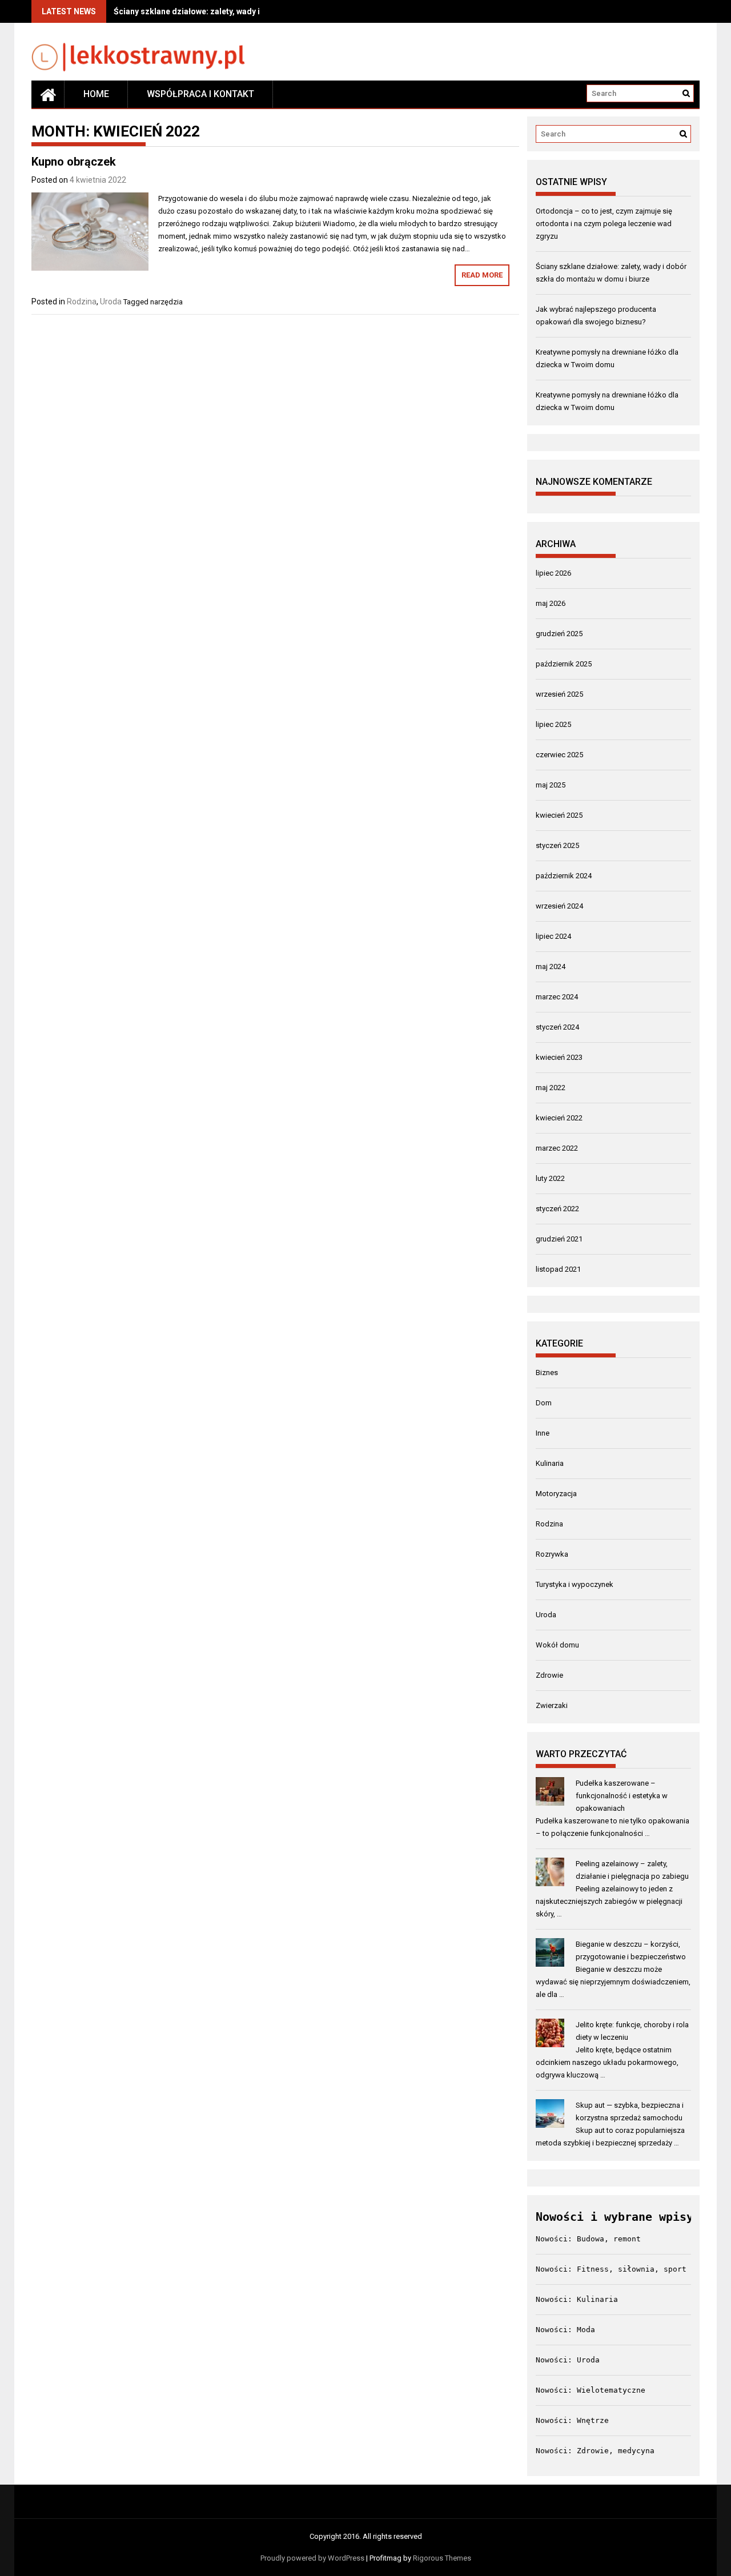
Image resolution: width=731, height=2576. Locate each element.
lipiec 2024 (553, 936)
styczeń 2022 (557, 1209)
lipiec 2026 (553, 573)
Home (96, 94)
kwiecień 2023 (559, 1057)
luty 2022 (550, 1178)
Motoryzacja (556, 1494)
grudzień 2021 (559, 1239)
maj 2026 (551, 603)
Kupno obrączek (74, 162)
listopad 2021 (558, 1269)
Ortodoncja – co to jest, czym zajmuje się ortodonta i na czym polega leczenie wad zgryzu (604, 224)
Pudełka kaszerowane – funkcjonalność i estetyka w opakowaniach (622, 1796)
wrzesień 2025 (559, 694)
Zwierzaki (552, 1705)
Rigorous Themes (442, 2558)
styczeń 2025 (557, 845)
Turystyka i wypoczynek (575, 1584)
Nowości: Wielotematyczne (591, 2390)
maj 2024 (551, 966)
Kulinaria (550, 1463)
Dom (544, 1403)
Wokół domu (557, 1645)
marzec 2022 (557, 1148)
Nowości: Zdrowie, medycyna (595, 2451)
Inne (543, 1433)
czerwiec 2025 (559, 755)
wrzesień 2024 (559, 906)
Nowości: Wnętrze (572, 2420)
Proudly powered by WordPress (312, 2558)
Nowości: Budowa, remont (588, 2239)
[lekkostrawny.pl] (48, 94)
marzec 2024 (557, 997)
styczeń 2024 (557, 1027)
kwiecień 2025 (559, 815)
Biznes (547, 1373)
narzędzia (166, 302)
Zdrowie (549, 1675)
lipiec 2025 (553, 724)
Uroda (111, 302)
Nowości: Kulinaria (577, 2299)
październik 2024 (564, 876)
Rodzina (82, 302)
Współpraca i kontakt (200, 94)
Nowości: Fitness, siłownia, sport (611, 2269)
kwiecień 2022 (559, 1118)
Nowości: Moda (565, 2330)
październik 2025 (564, 664)
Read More (482, 275)
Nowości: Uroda (568, 2360)
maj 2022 (551, 1088)
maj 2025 (551, 785)
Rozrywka (552, 1554)
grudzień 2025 (559, 634)
